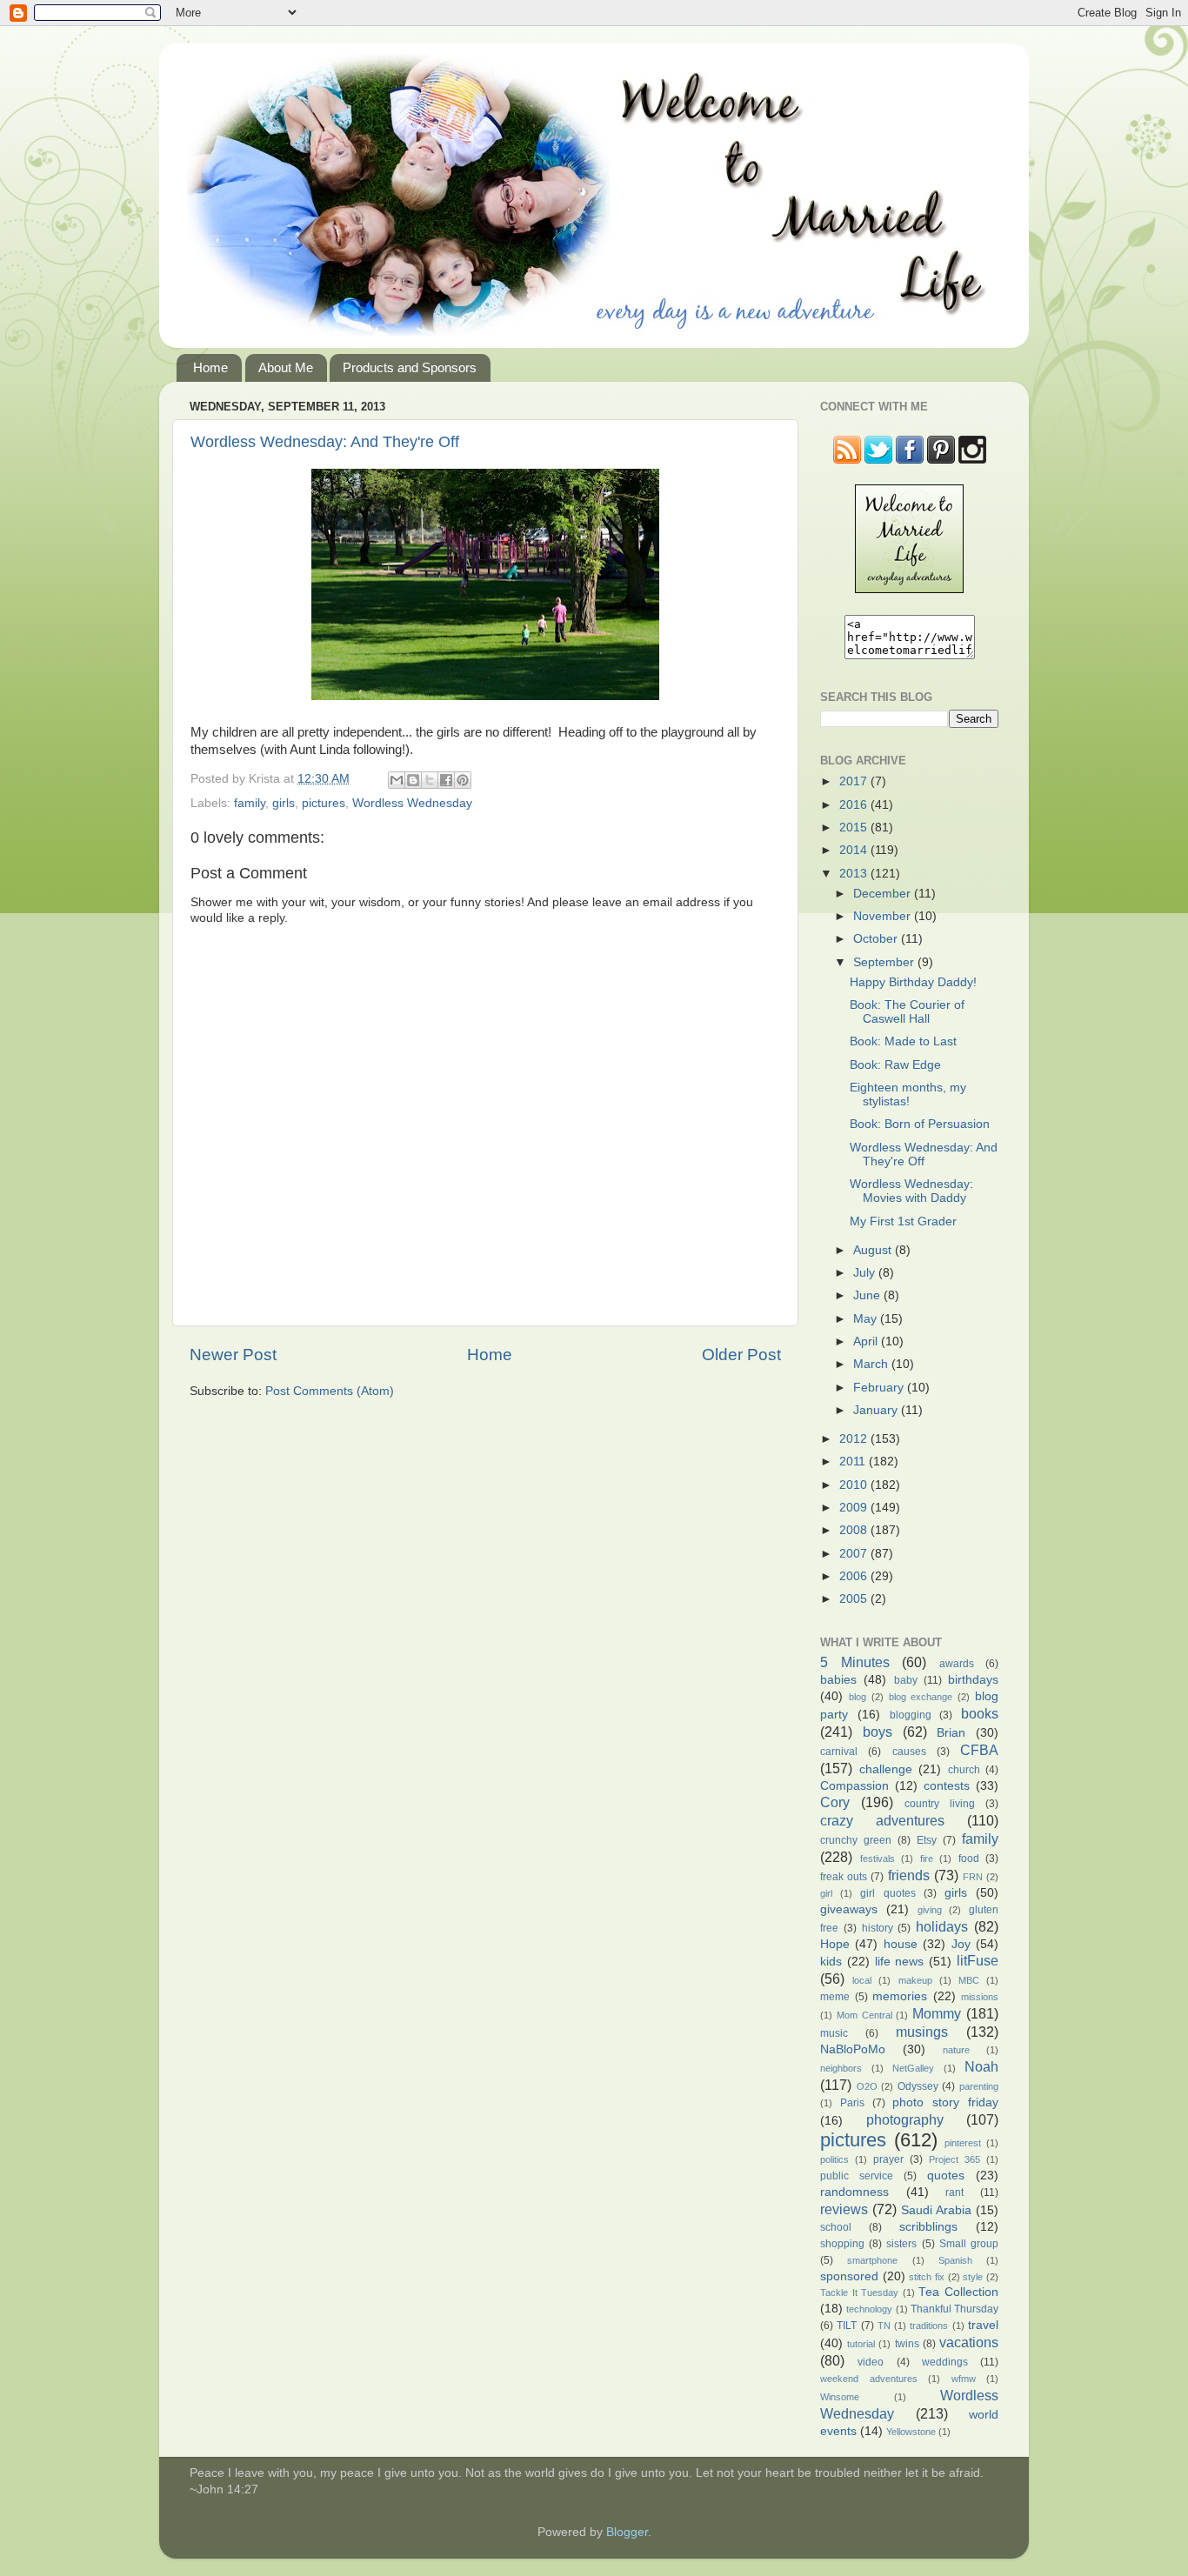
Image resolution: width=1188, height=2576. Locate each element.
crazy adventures (882, 1820)
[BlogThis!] (413, 780)
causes (909, 1752)
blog (858, 1697)
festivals (878, 1859)
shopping (842, 2244)
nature (956, 2050)
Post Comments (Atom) (330, 1391)
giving (930, 1910)
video (871, 2362)
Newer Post (233, 1355)
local (862, 1980)
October (877, 939)
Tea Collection (958, 2292)
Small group (969, 2244)
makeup (915, 1980)
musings (922, 2032)
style (973, 2277)
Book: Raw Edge (895, 1065)
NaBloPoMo (853, 2049)
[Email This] (397, 780)
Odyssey (918, 2086)
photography (905, 2119)
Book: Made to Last (903, 1041)
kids (831, 1962)
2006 (855, 1576)
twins (907, 2344)
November (884, 916)
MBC (969, 1980)
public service (857, 2176)
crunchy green (856, 1840)
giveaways (849, 1909)
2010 (855, 1485)
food (969, 1859)
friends (909, 1875)
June (868, 1295)
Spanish (955, 2260)
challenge (886, 1769)
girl (826, 1893)
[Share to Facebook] (446, 780)
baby (906, 1680)
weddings (945, 2362)
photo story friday (945, 2102)
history (878, 1928)
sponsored (849, 2276)
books (980, 1713)
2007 (855, 1554)
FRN (973, 1877)
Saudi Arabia (936, 2210)
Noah (981, 2066)
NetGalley (913, 2068)
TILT (847, 2326)
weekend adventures (869, 2379)
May (867, 1319)
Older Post (741, 1355)
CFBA (979, 1750)
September (885, 962)
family (250, 803)
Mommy (937, 2013)
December (884, 894)
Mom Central (864, 2015)
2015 (855, 828)
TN (884, 2326)
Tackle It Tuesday (859, 2292)
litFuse (978, 1960)
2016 (855, 805)
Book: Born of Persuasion (920, 1124)
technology (869, 2309)
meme (835, 1997)
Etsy (927, 1840)
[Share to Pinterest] (463, 780)
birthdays (973, 1680)
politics (834, 2159)
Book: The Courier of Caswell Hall (907, 1012)
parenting (979, 2086)
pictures (324, 803)
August (874, 1250)
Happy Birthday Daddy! (913, 982)
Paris (852, 2103)
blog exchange (921, 1697)
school (836, 2227)
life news (900, 1962)
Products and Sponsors (410, 367)
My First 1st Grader (903, 1221)
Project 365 (954, 2159)
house (901, 1944)
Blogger (627, 2532)
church (964, 1770)
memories (900, 1996)
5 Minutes (855, 1662)
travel (983, 2325)
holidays (942, 1926)
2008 (855, 1530)
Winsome (840, 2397)
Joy (961, 1944)
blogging (911, 1715)
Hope (835, 1944)
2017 (855, 781)
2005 (855, 1599)
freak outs (844, 1877)
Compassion (854, 1786)
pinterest (963, 2143)
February (880, 1388)
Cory (835, 1802)
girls (284, 803)
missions (980, 1997)
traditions (929, 2326)
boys (878, 1732)
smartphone (872, 2260)
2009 (855, 1508)
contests (947, 1786)
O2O (867, 2086)
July (866, 1273)
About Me (286, 367)
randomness (854, 2192)
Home (210, 367)
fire (927, 1859)
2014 (855, 850)
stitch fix (927, 2277)
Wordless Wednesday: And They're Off (325, 442)
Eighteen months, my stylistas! (908, 1094)
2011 (854, 1462)
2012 (855, 1439)
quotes (946, 2176)
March (872, 1364)
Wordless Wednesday (412, 803)
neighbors (841, 2068)
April (867, 1341)
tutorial (861, 2344)
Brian (951, 1733)
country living (940, 1804)
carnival (839, 1752)
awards (957, 1664)
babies (838, 1680)
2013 (855, 874)
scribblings (928, 2227)
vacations (969, 2342)
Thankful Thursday (954, 2309)
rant (954, 2192)
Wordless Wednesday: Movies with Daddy (911, 1191)
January (877, 1410)
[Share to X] (430, 780)
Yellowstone (911, 2432)
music (834, 2033)
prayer (888, 2159)
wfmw (964, 2379)
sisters (901, 2244)
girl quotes (888, 1893)
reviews (844, 2209)
